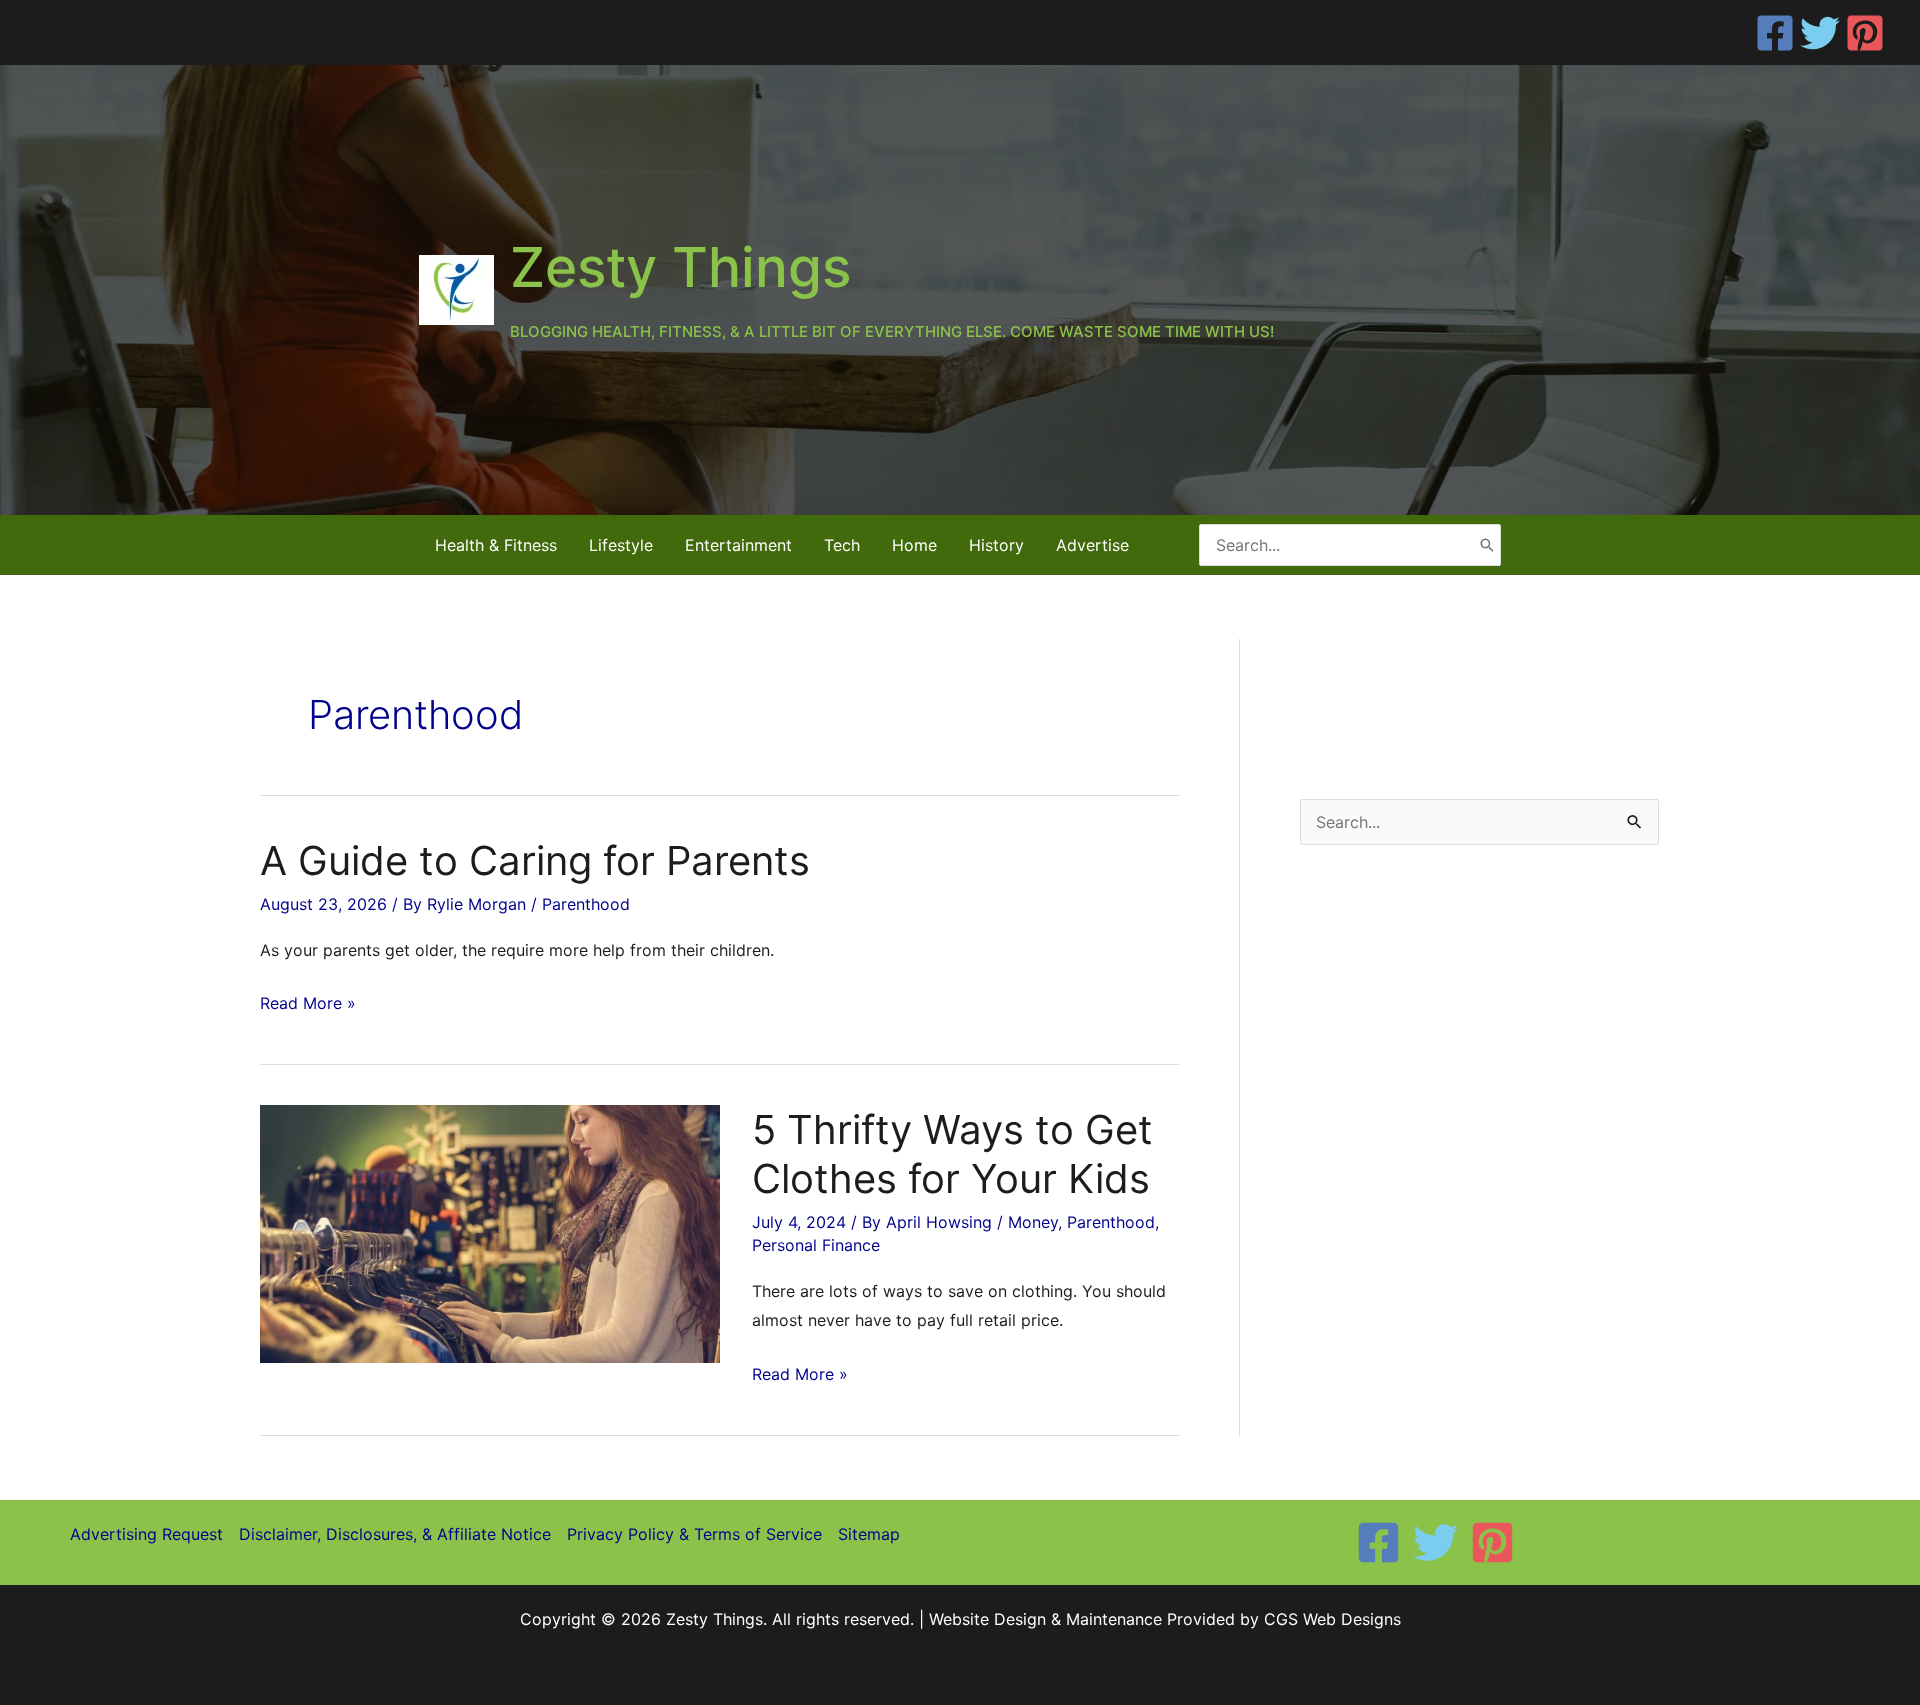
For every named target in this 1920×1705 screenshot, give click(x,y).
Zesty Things (680, 267)
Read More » (308, 1005)
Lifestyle (621, 545)
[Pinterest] (1865, 33)
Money (1033, 1222)
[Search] (1487, 544)
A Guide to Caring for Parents (535, 860)
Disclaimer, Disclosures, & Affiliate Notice (395, 1534)
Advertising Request (146, 1534)
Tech (842, 545)
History (996, 545)
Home (914, 545)
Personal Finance (816, 1245)
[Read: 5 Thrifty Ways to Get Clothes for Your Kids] (490, 1232)
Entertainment (738, 545)
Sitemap (869, 1534)
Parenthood (586, 904)
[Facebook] (1775, 33)
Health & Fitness (496, 545)
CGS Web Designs (1332, 1619)
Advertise (1092, 545)
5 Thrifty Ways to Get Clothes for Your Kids (952, 1154)
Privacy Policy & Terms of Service (694, 1534)
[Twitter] (1820, 33)
